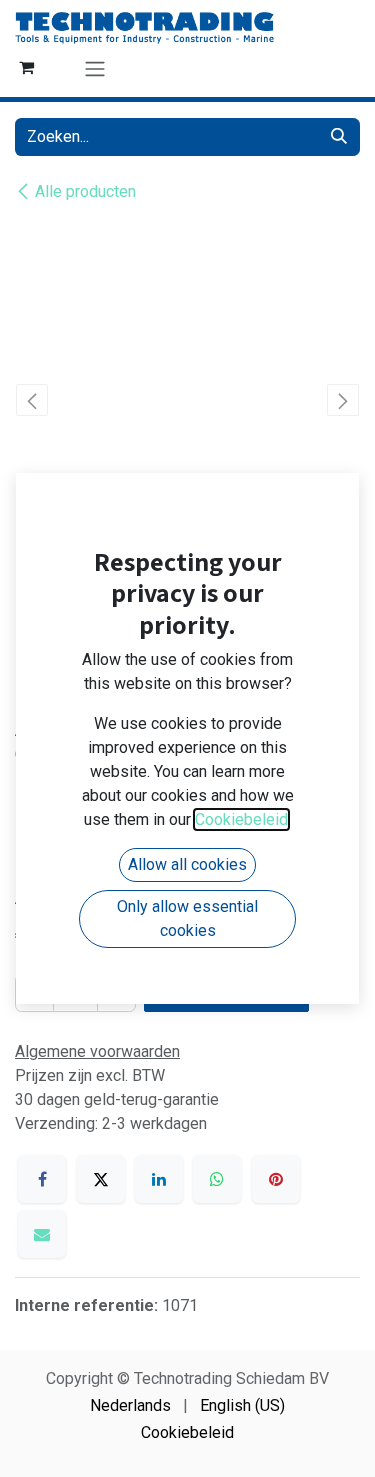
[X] (101, 1179)
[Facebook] (42, 1179)
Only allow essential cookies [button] (187, 918)
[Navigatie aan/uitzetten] (95, 68)
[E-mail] (42, 1234)
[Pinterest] (276, 1179)
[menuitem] (130, 1406)
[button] (32, 400)
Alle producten (85, 191)
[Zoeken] (339, 137)
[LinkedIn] (159, 1179)
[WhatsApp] (217, 1179)
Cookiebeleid (187, 1432)
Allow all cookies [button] (187, 864)
